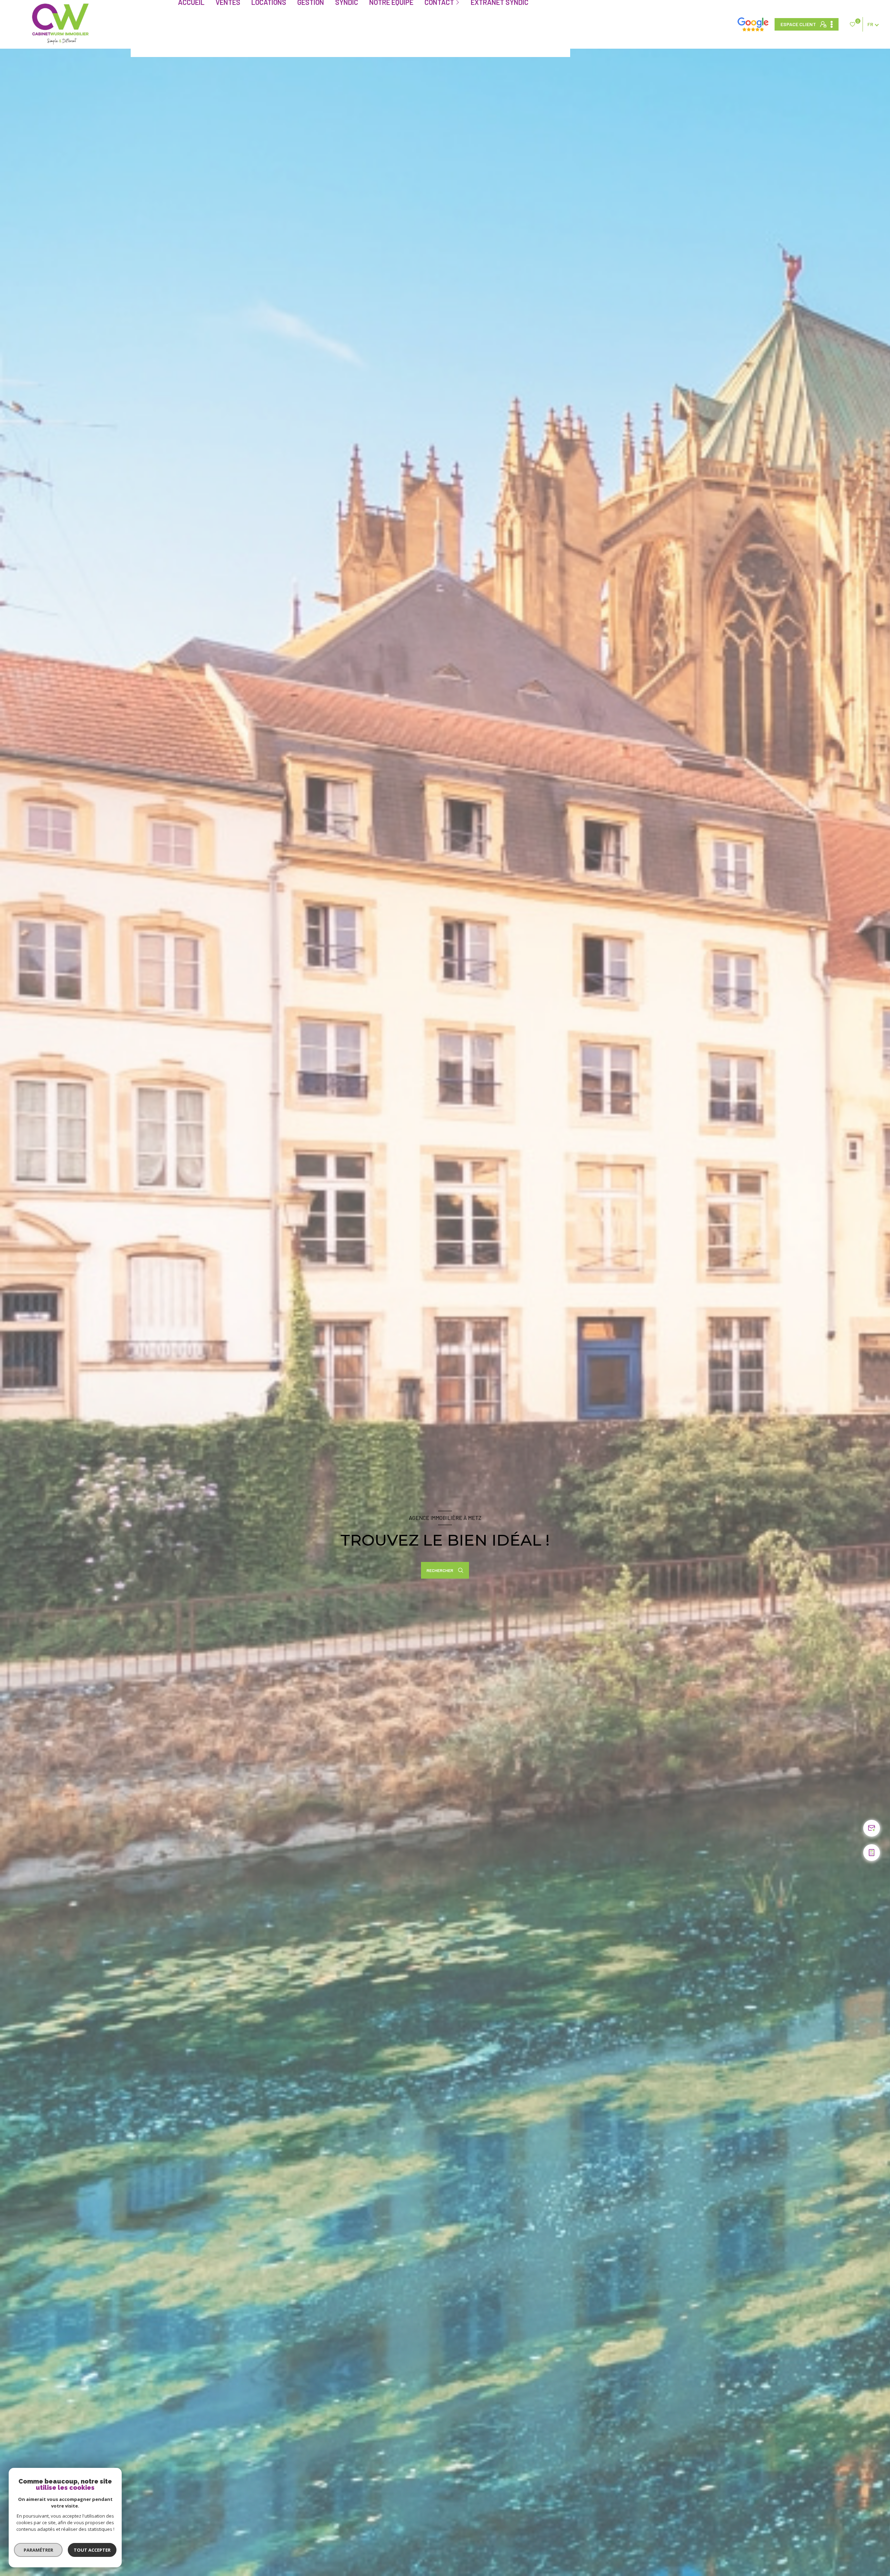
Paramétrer (38, 2550)
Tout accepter (92, 2550)
